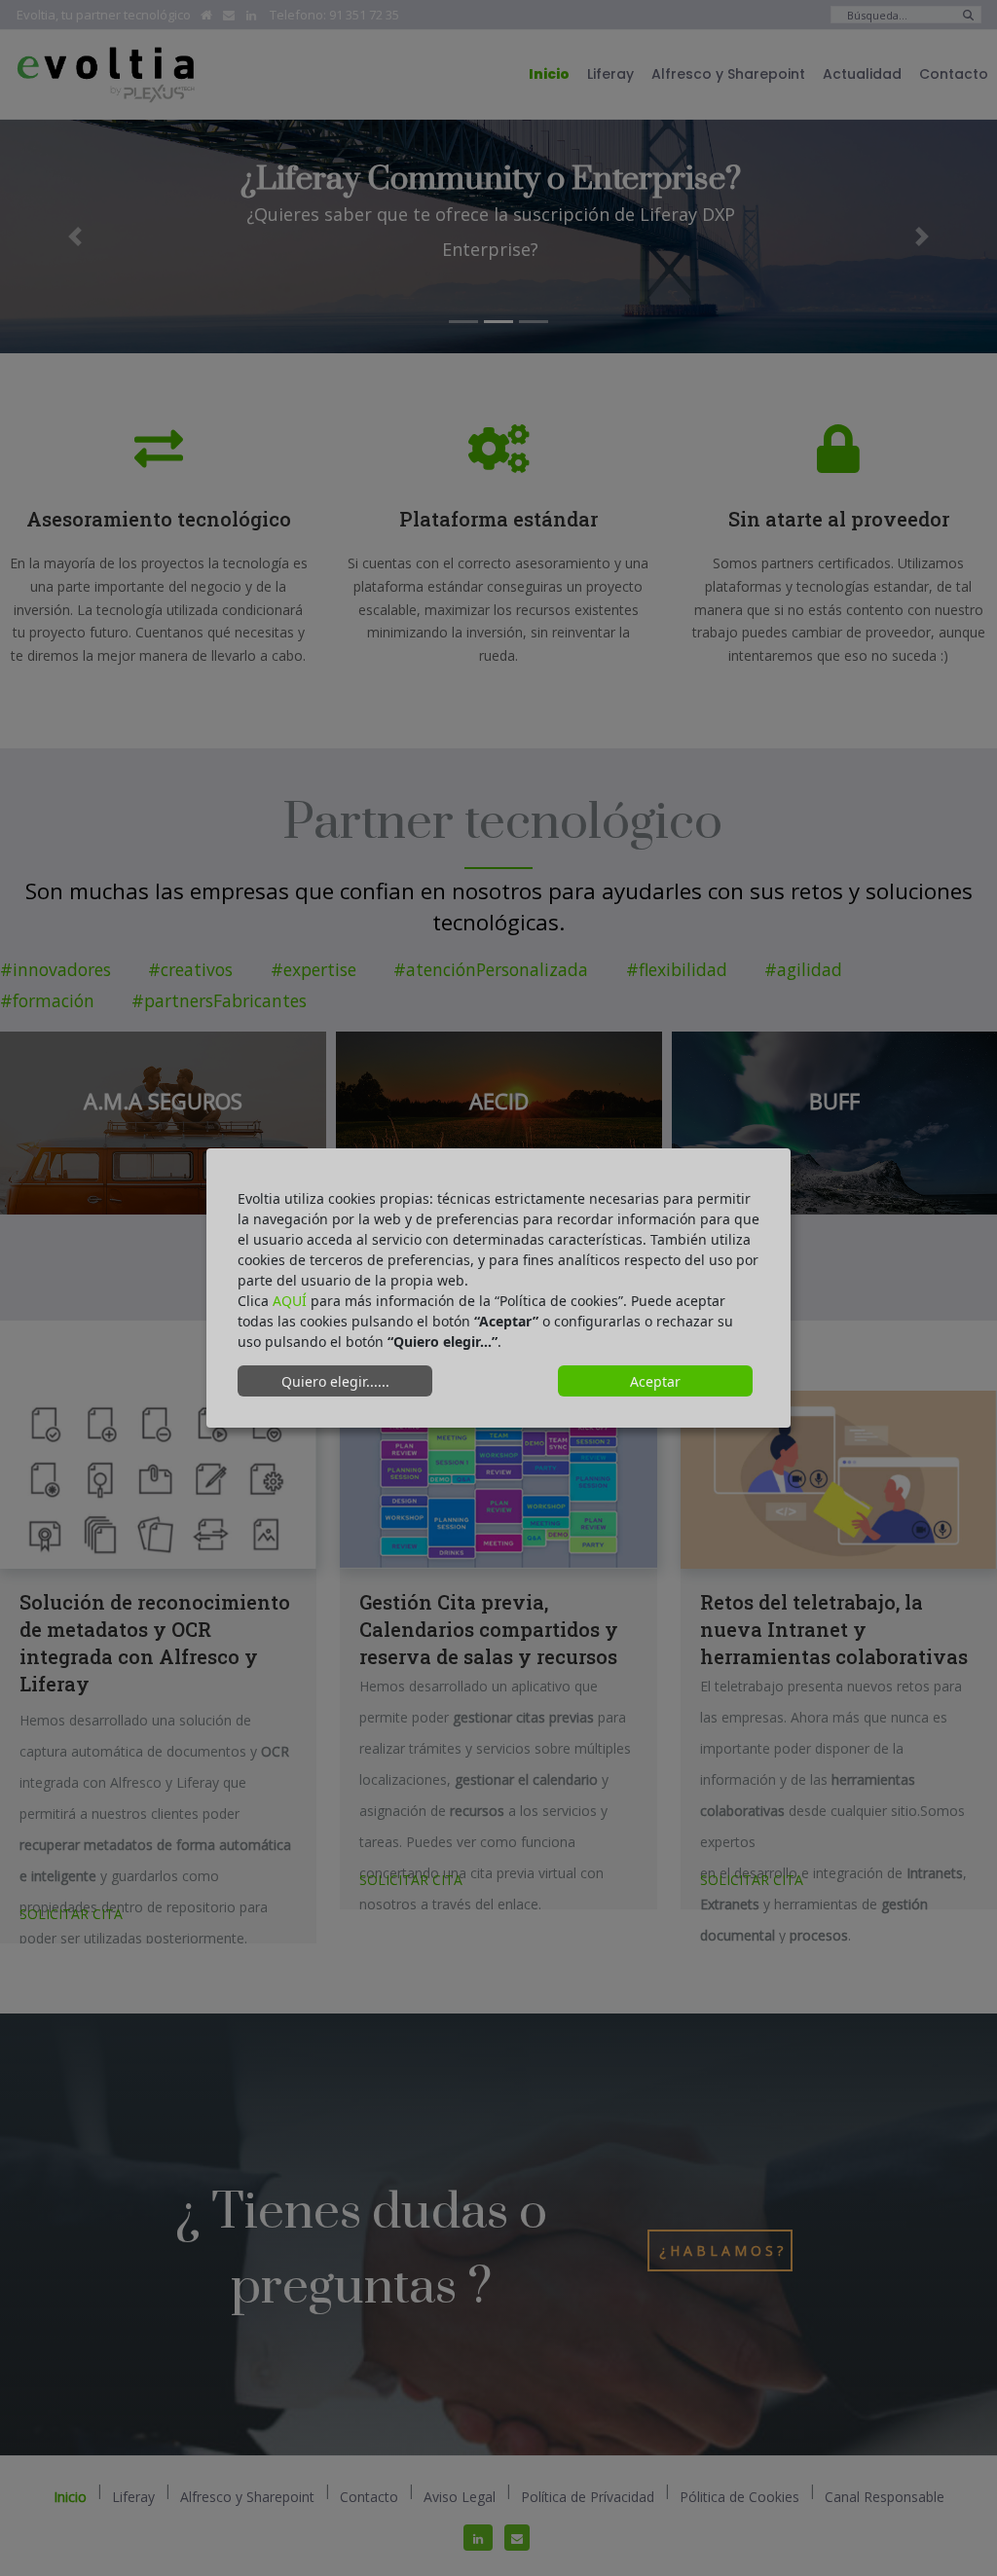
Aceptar (655, 1381)
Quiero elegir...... (335, 1381)
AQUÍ (290, 1301)
